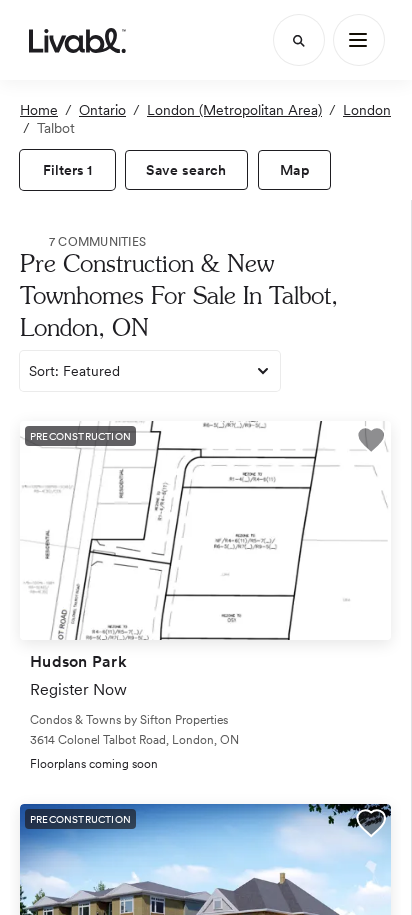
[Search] (299, 40)
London (367, 110)
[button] (371, 442)
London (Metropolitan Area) (234, 110)
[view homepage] (77, 40)
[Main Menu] (359, 40)
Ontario (102, 110)
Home (39, 110)
